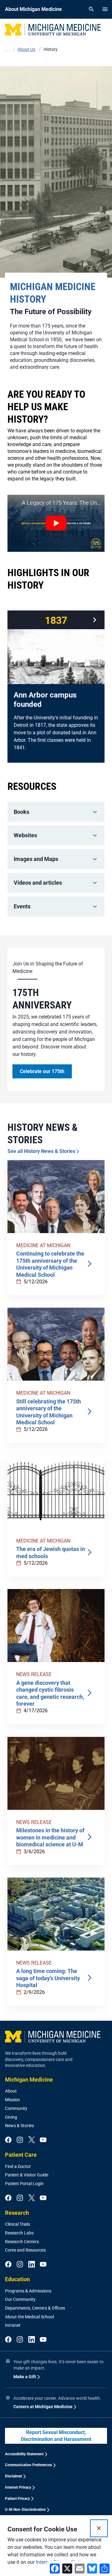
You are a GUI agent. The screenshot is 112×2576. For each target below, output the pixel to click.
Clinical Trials (17, 2224)
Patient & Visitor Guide (27, 2175)
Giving (11, 2117)
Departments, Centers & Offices (35, 2308)
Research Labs (19, 2233)
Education (17, 2279)
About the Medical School (29, 2317)
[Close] (99, 2528)
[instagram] (20, 2140)
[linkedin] (32, 2265)
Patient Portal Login (24, 2184)
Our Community (20, 2299)
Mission (12, 2100)
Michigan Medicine (29, 2080)
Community (16, 2108)
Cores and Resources (25, 2250)
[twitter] (32, 2140)
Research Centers (22, 2242)
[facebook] (8, 2140)
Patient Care (21, 2155)
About (11, 2091)
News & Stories (19, 2126)
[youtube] (43, 2140)
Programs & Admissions (28, 2291)
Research (17, 2213)
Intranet (13, 2325)
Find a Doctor (18, 2166)
